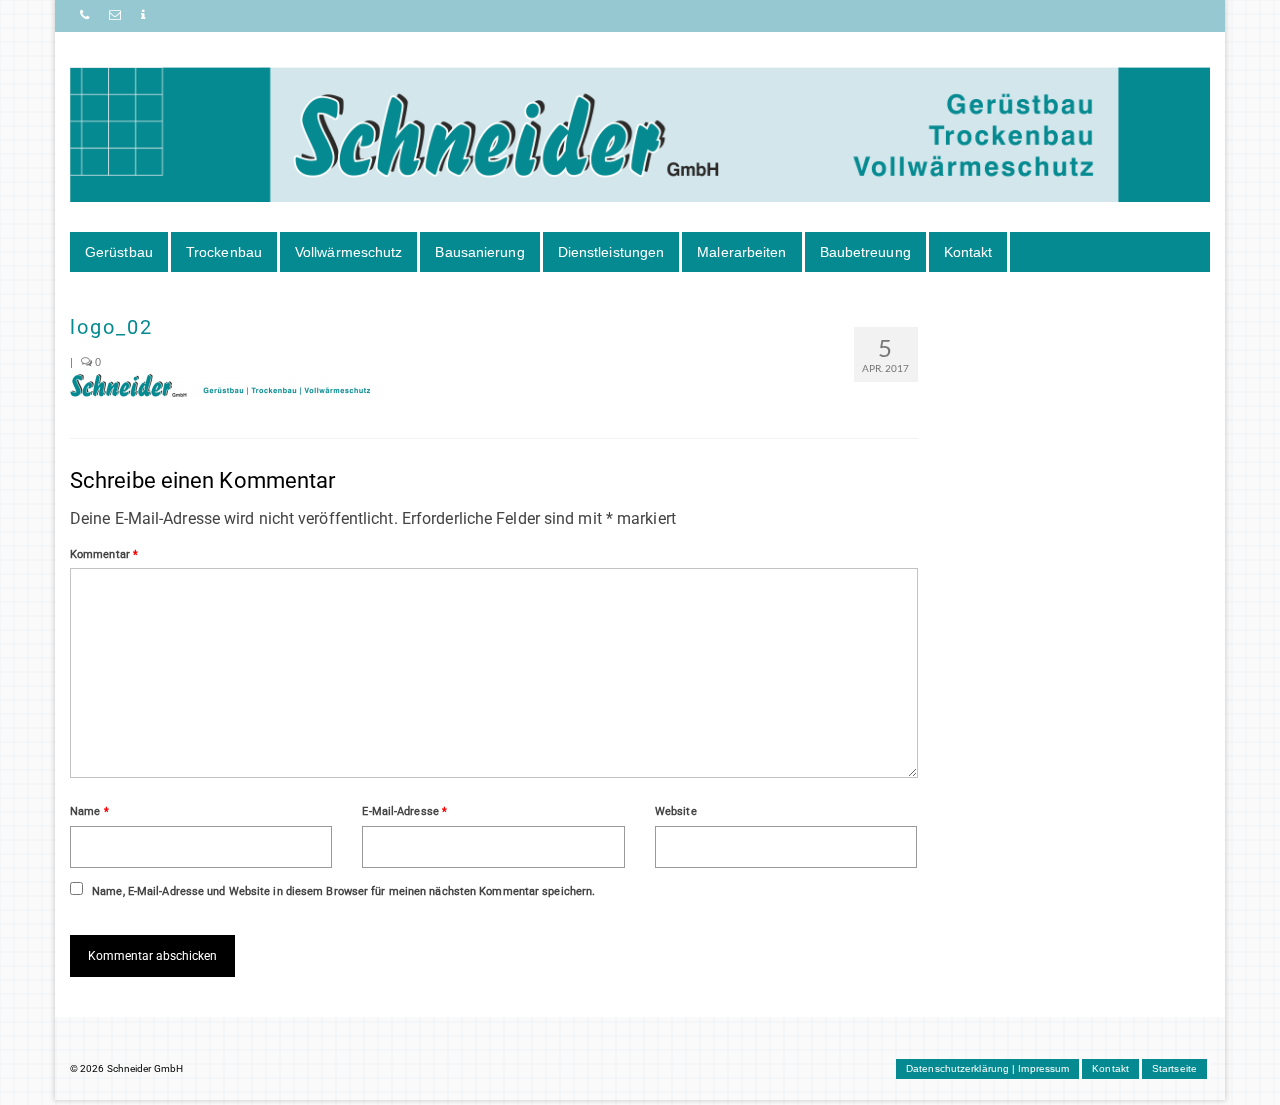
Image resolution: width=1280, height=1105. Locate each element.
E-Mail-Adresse (404, 811)
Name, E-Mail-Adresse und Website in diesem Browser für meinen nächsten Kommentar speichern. (343, 891)
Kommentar (104, 554)
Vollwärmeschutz (349, 252)
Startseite (1174, 1068)
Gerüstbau (119, 252)
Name (89, 811)
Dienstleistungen (611, 252)
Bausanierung (479, 252)
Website (676, 811)
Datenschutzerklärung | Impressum (987, 1068)
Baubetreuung (865, 252)
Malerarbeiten (741, 252)
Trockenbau (224, 252)
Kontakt (968, 252)
